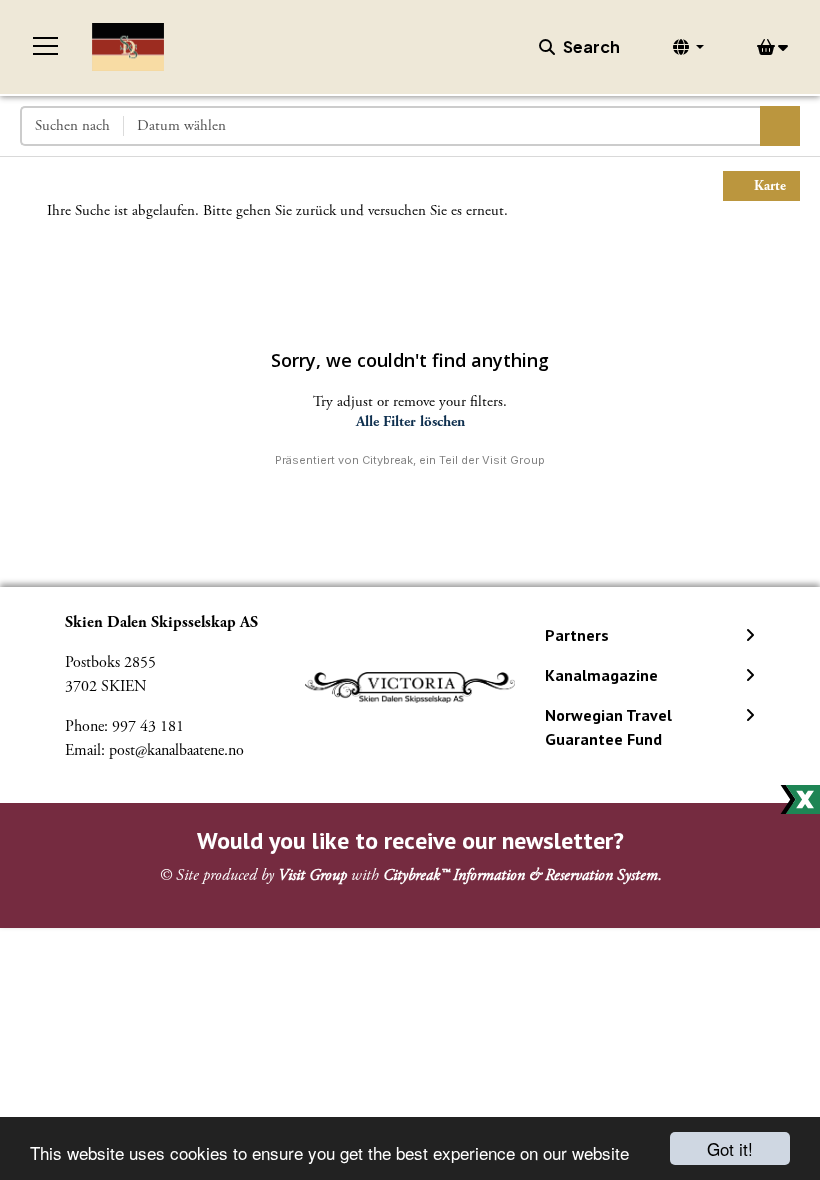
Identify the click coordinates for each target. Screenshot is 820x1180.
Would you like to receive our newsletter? (410, 840)
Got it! (730, 1148)
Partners (577, 635)
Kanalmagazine (601, 675)
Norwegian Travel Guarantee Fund (608, 727)
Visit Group (312, 875)
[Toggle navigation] (46, 47)
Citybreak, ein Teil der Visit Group (453, 460)
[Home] (128, 47)
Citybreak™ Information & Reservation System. (522, 875)
